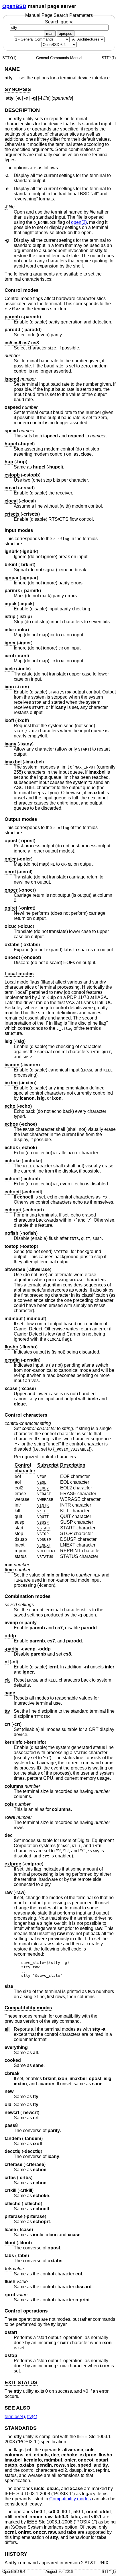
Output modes (21, 819)
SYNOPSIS (18, 89)
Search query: (59, 22)
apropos (66, 34)
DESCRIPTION (22, 110)
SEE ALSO (17, 2408)
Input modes (19, 530)
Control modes (21, 290)
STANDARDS (21, 2428)
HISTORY (16, 2554)
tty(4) (32, 2417)
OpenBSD (14, 6)
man (50, 34)
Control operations (26, 2311)
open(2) (79, 222)
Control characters (26, 1415)
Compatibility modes (28, 2008)
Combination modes (27, 1596)
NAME (12, 69)
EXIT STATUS (21, 2382)
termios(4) (15, 2417)
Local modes (19, 974)
